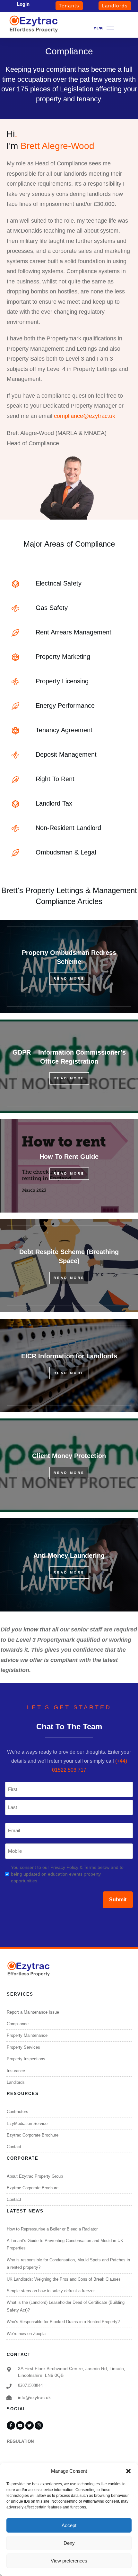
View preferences (69, 2561)
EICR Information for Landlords (69, 1365)
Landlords (16, 2082)
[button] (128, 2471)
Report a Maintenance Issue (33, 2012)
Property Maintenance (27, 2035)
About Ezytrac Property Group (35, 2176)
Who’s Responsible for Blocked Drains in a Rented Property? (63, 2322)
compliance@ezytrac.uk (85, 416)
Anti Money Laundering (69, 1565)
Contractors (17, 2112)
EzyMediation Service (27, 2124)
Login (23, 4)
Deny (69, 2543)
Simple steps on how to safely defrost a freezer (51, 2291)
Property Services (23, 2047)
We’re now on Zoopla (26, 2334)
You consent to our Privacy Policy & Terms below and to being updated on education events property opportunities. (67, 1874)
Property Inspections (26, 2059)
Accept (69, 2525)
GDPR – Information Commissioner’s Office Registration (69, 1066)
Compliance (18, 2024)
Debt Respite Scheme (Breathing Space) (69, 1266)
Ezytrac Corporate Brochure (33, 2135)
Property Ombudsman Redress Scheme (69, 966)
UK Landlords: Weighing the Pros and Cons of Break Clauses (64, 2279)
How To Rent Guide (69, 1166)
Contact (14, 2147)
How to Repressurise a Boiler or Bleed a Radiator (52, 2229)
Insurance (16, 2071)
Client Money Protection (69, 1465)
